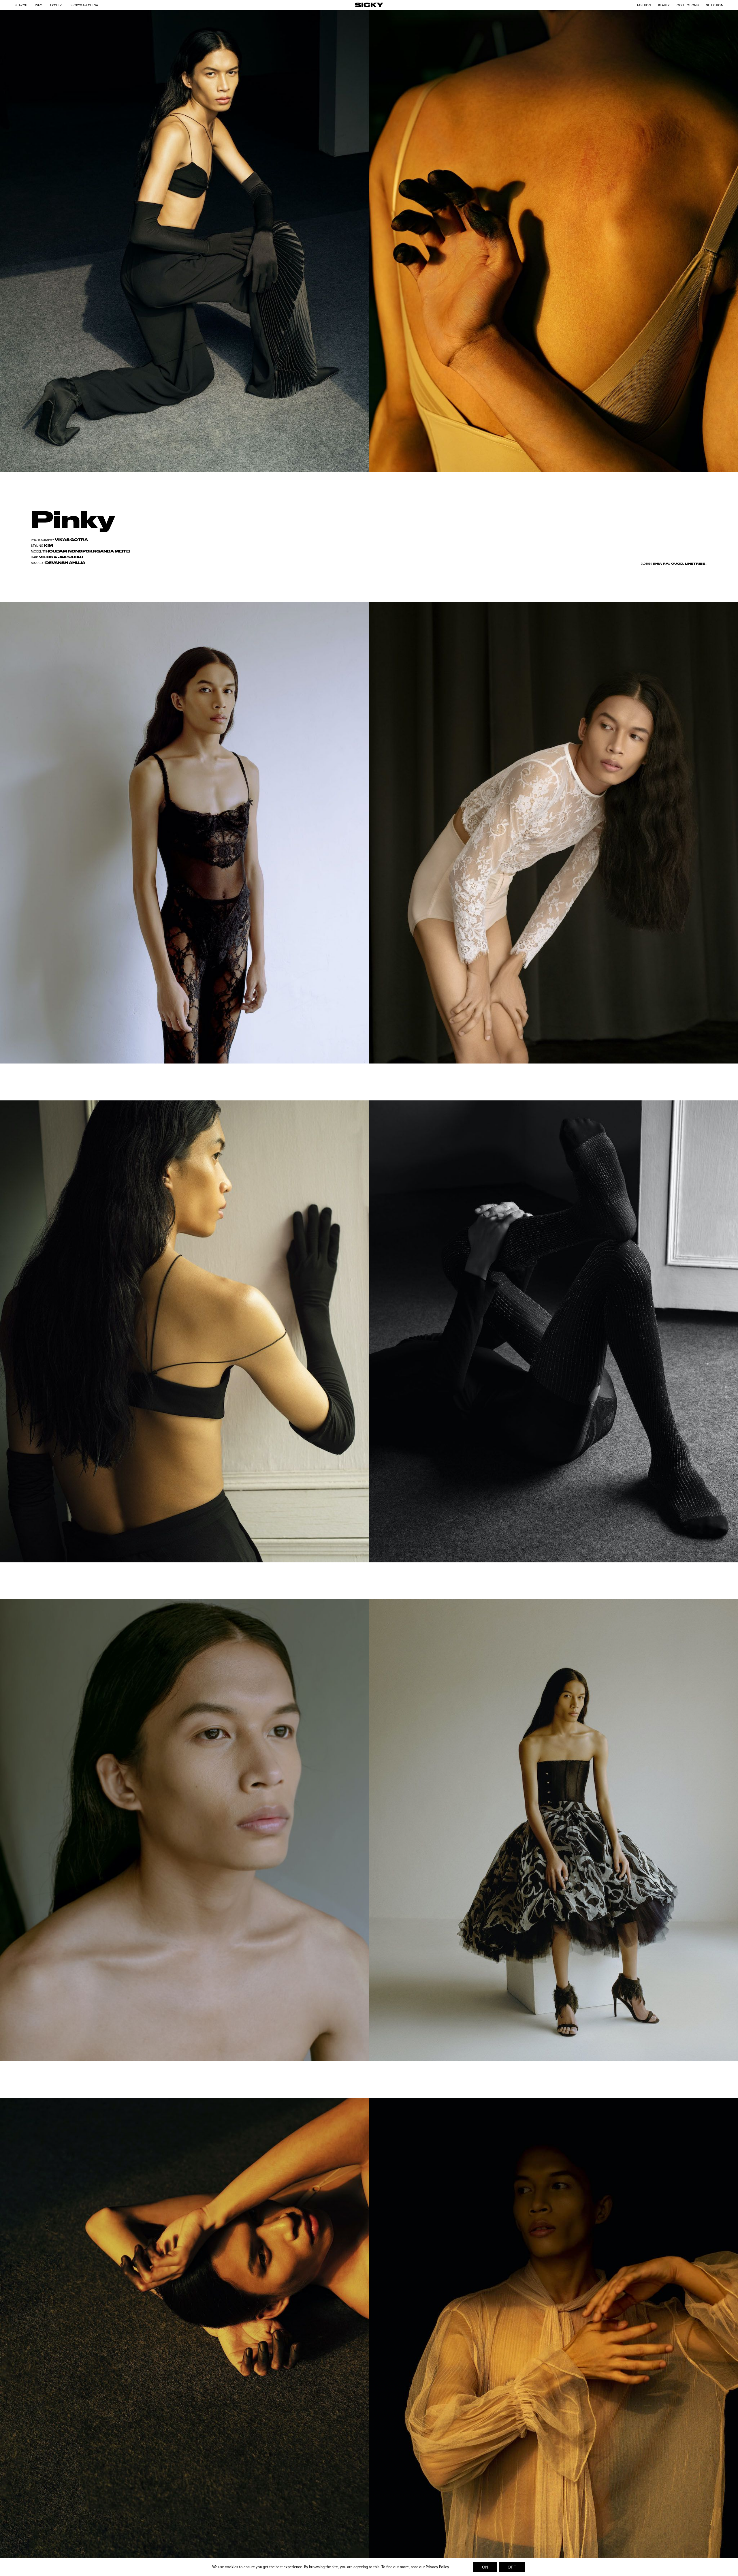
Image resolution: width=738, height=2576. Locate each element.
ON (485, 2567)
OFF (512, 2567)
